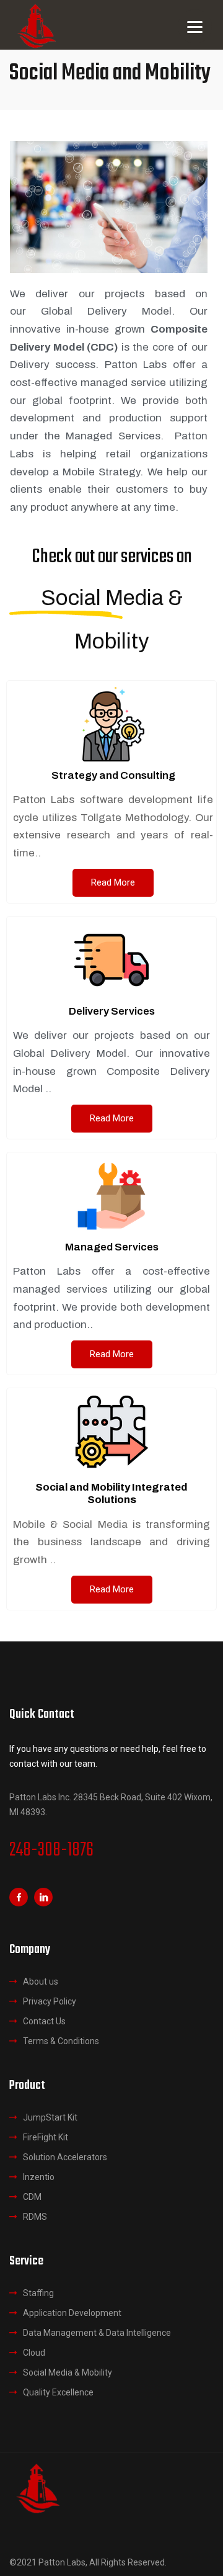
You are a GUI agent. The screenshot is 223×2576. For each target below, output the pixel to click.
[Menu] (195, 26)
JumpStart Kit (50, 2117)
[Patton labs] (37, 2487)
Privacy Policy (50, 2001)
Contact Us (44, 2021)
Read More (113, 882)
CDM (32, 2197)
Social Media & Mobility (68, 2372)
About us (41, 1981)
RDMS (35, 2217)
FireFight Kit (46, 2137)
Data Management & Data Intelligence (97, 2333)
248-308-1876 (51, 1851)
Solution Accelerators (65, 2157)
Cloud (34, 2353)
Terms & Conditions (61, 2041)
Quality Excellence (58, 2392)
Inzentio (39, 2177)
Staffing (38, 2293)
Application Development (72, 2313)
